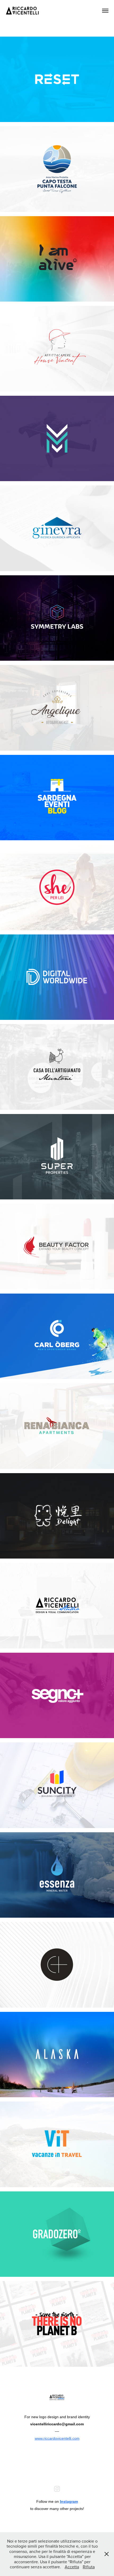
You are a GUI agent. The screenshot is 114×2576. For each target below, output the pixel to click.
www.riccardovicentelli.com (57, 2438)
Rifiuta (89, 2567)
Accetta (72, 2567)
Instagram (69, 2501)
